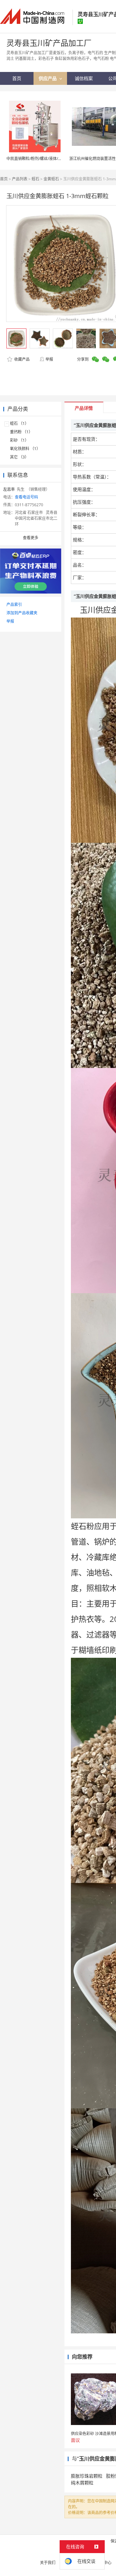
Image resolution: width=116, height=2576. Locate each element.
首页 (4, 179)
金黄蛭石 (51, 179)
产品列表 (20, 179)
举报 (49, 359)
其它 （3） (19, 457)
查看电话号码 (26, 497)
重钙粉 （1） (21, 432)
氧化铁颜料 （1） (25, 449)
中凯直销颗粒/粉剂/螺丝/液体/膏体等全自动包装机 (50, 159)
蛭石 (35, 179)
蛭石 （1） (19, 423)
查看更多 (31, 538)
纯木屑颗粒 (82, 2483)
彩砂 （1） (19, 440)
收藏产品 (21, 359)
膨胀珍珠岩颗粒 (87, 2476)
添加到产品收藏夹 (22, 613)
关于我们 (48, 2563)
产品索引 (14, 604)
